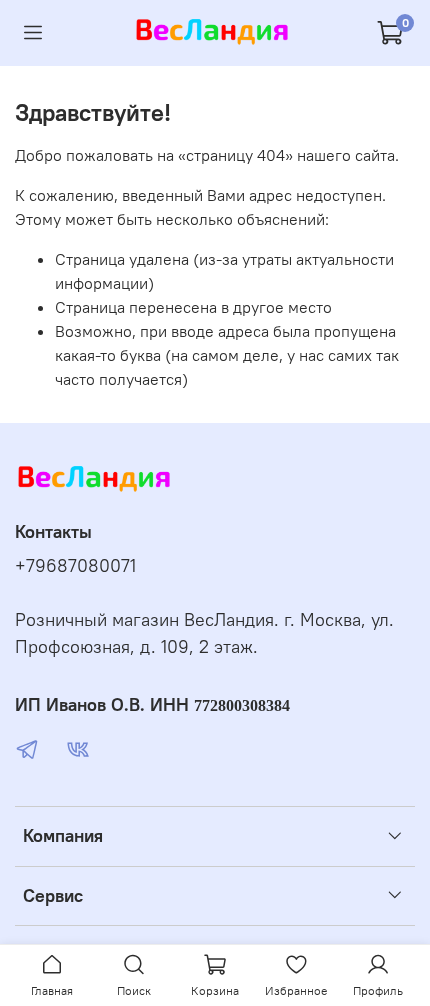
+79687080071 (75, 566)
